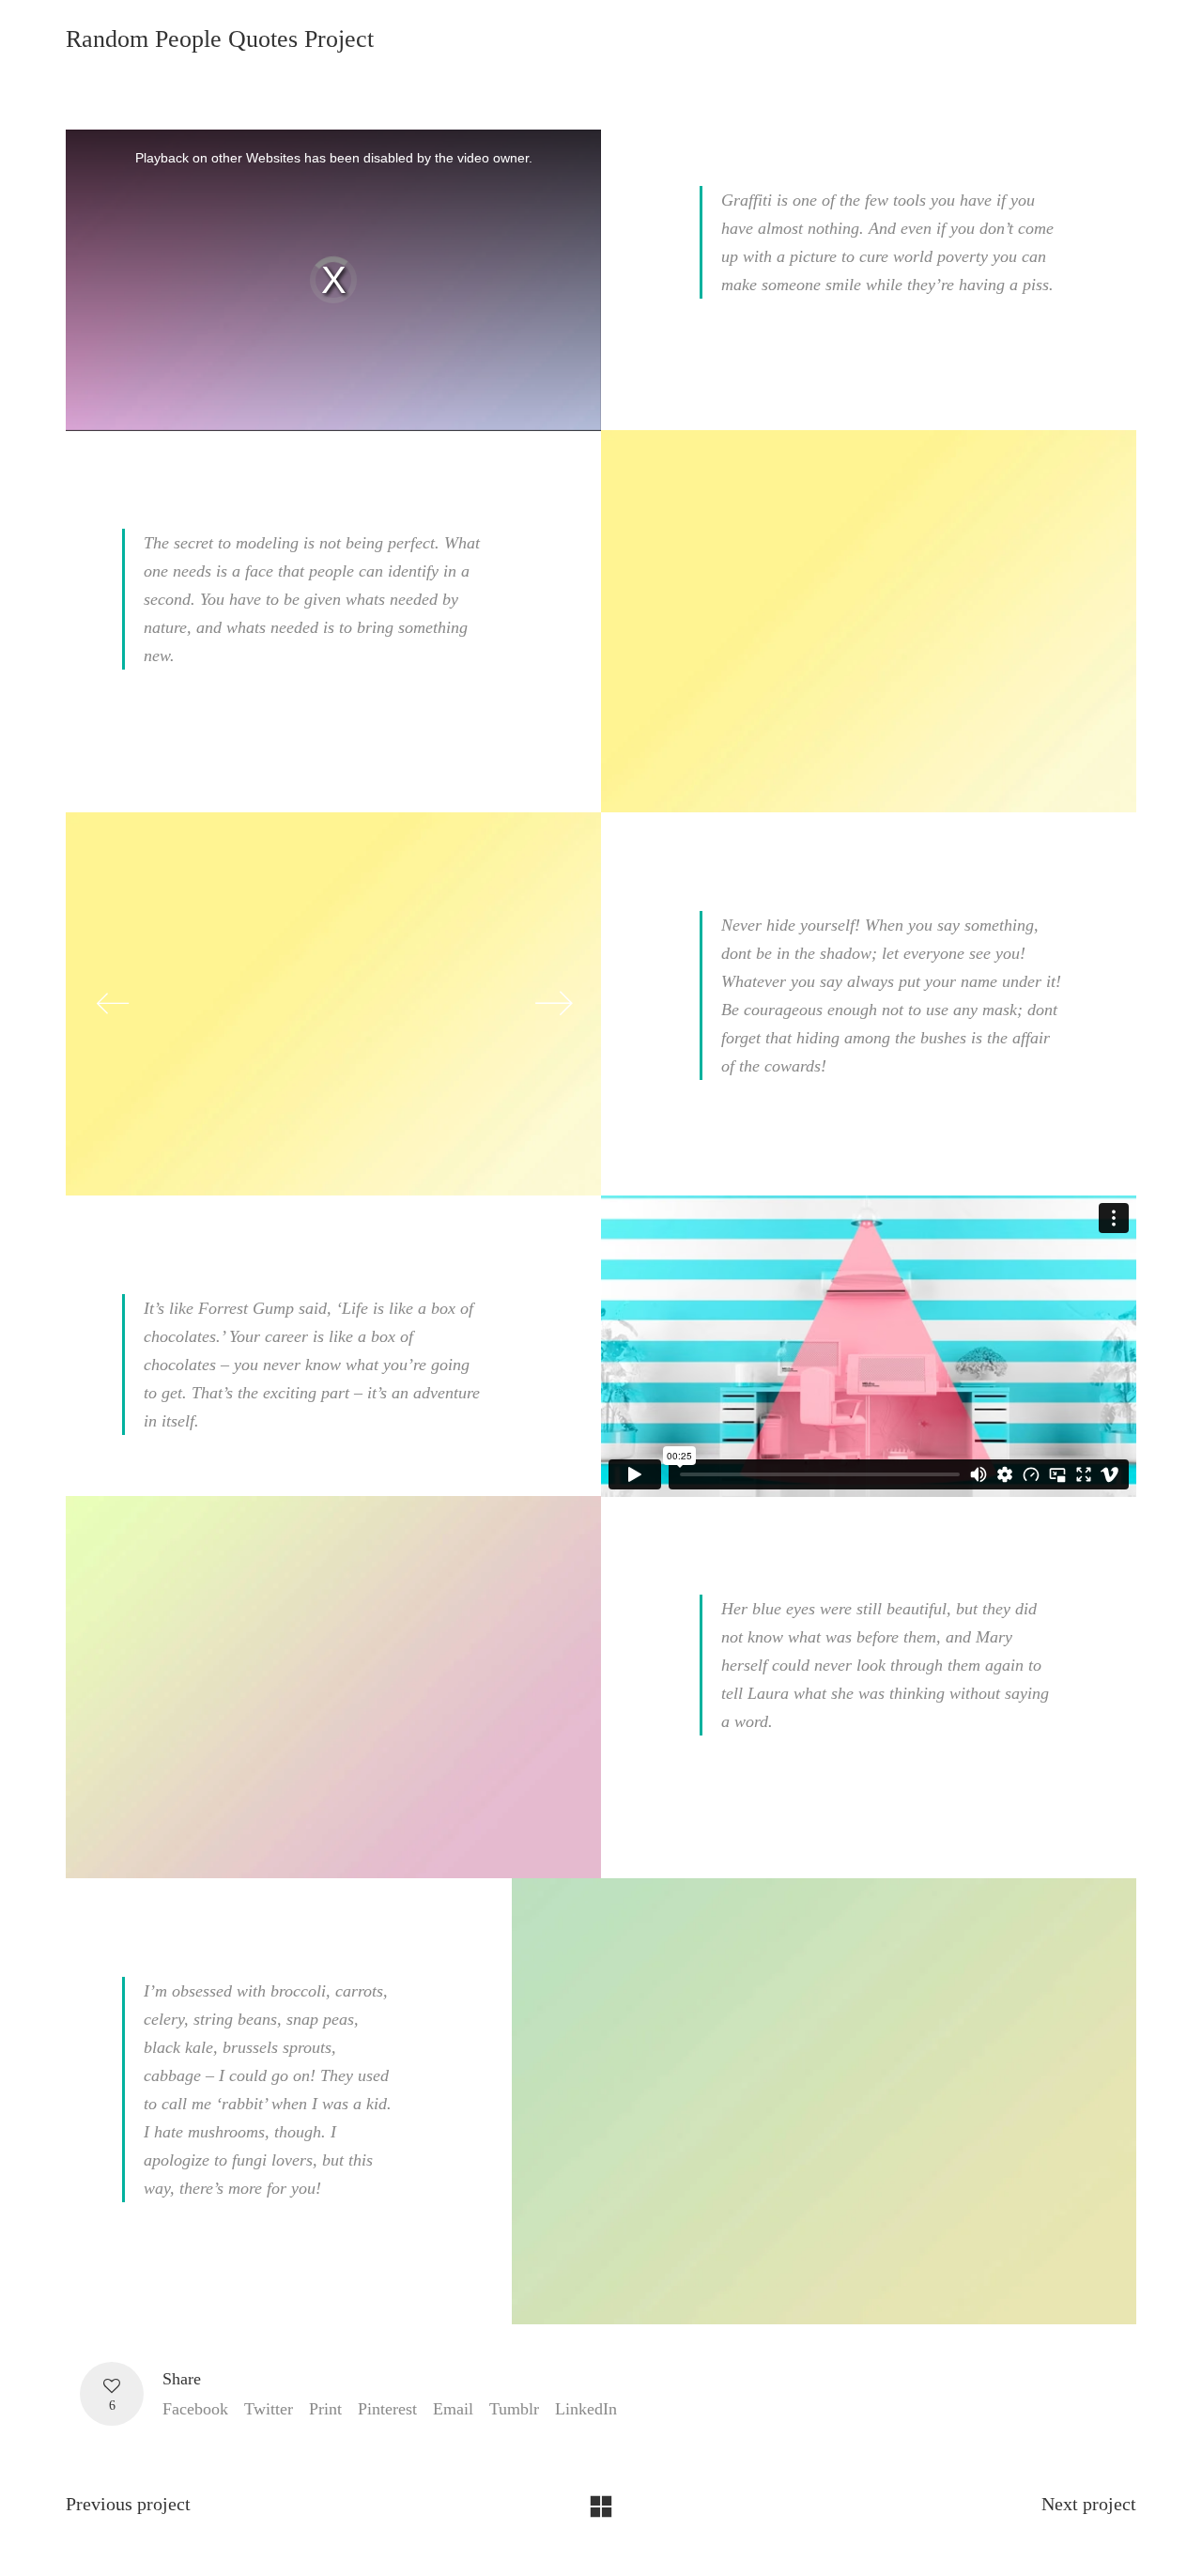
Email (453, 2409)
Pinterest (387, 2409)
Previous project (128, 2504)
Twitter (269, 2409)
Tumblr (514, 2409)
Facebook (195, 2409)
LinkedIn (586, 2409)
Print (325, 2409)
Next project (1089, 2504)
